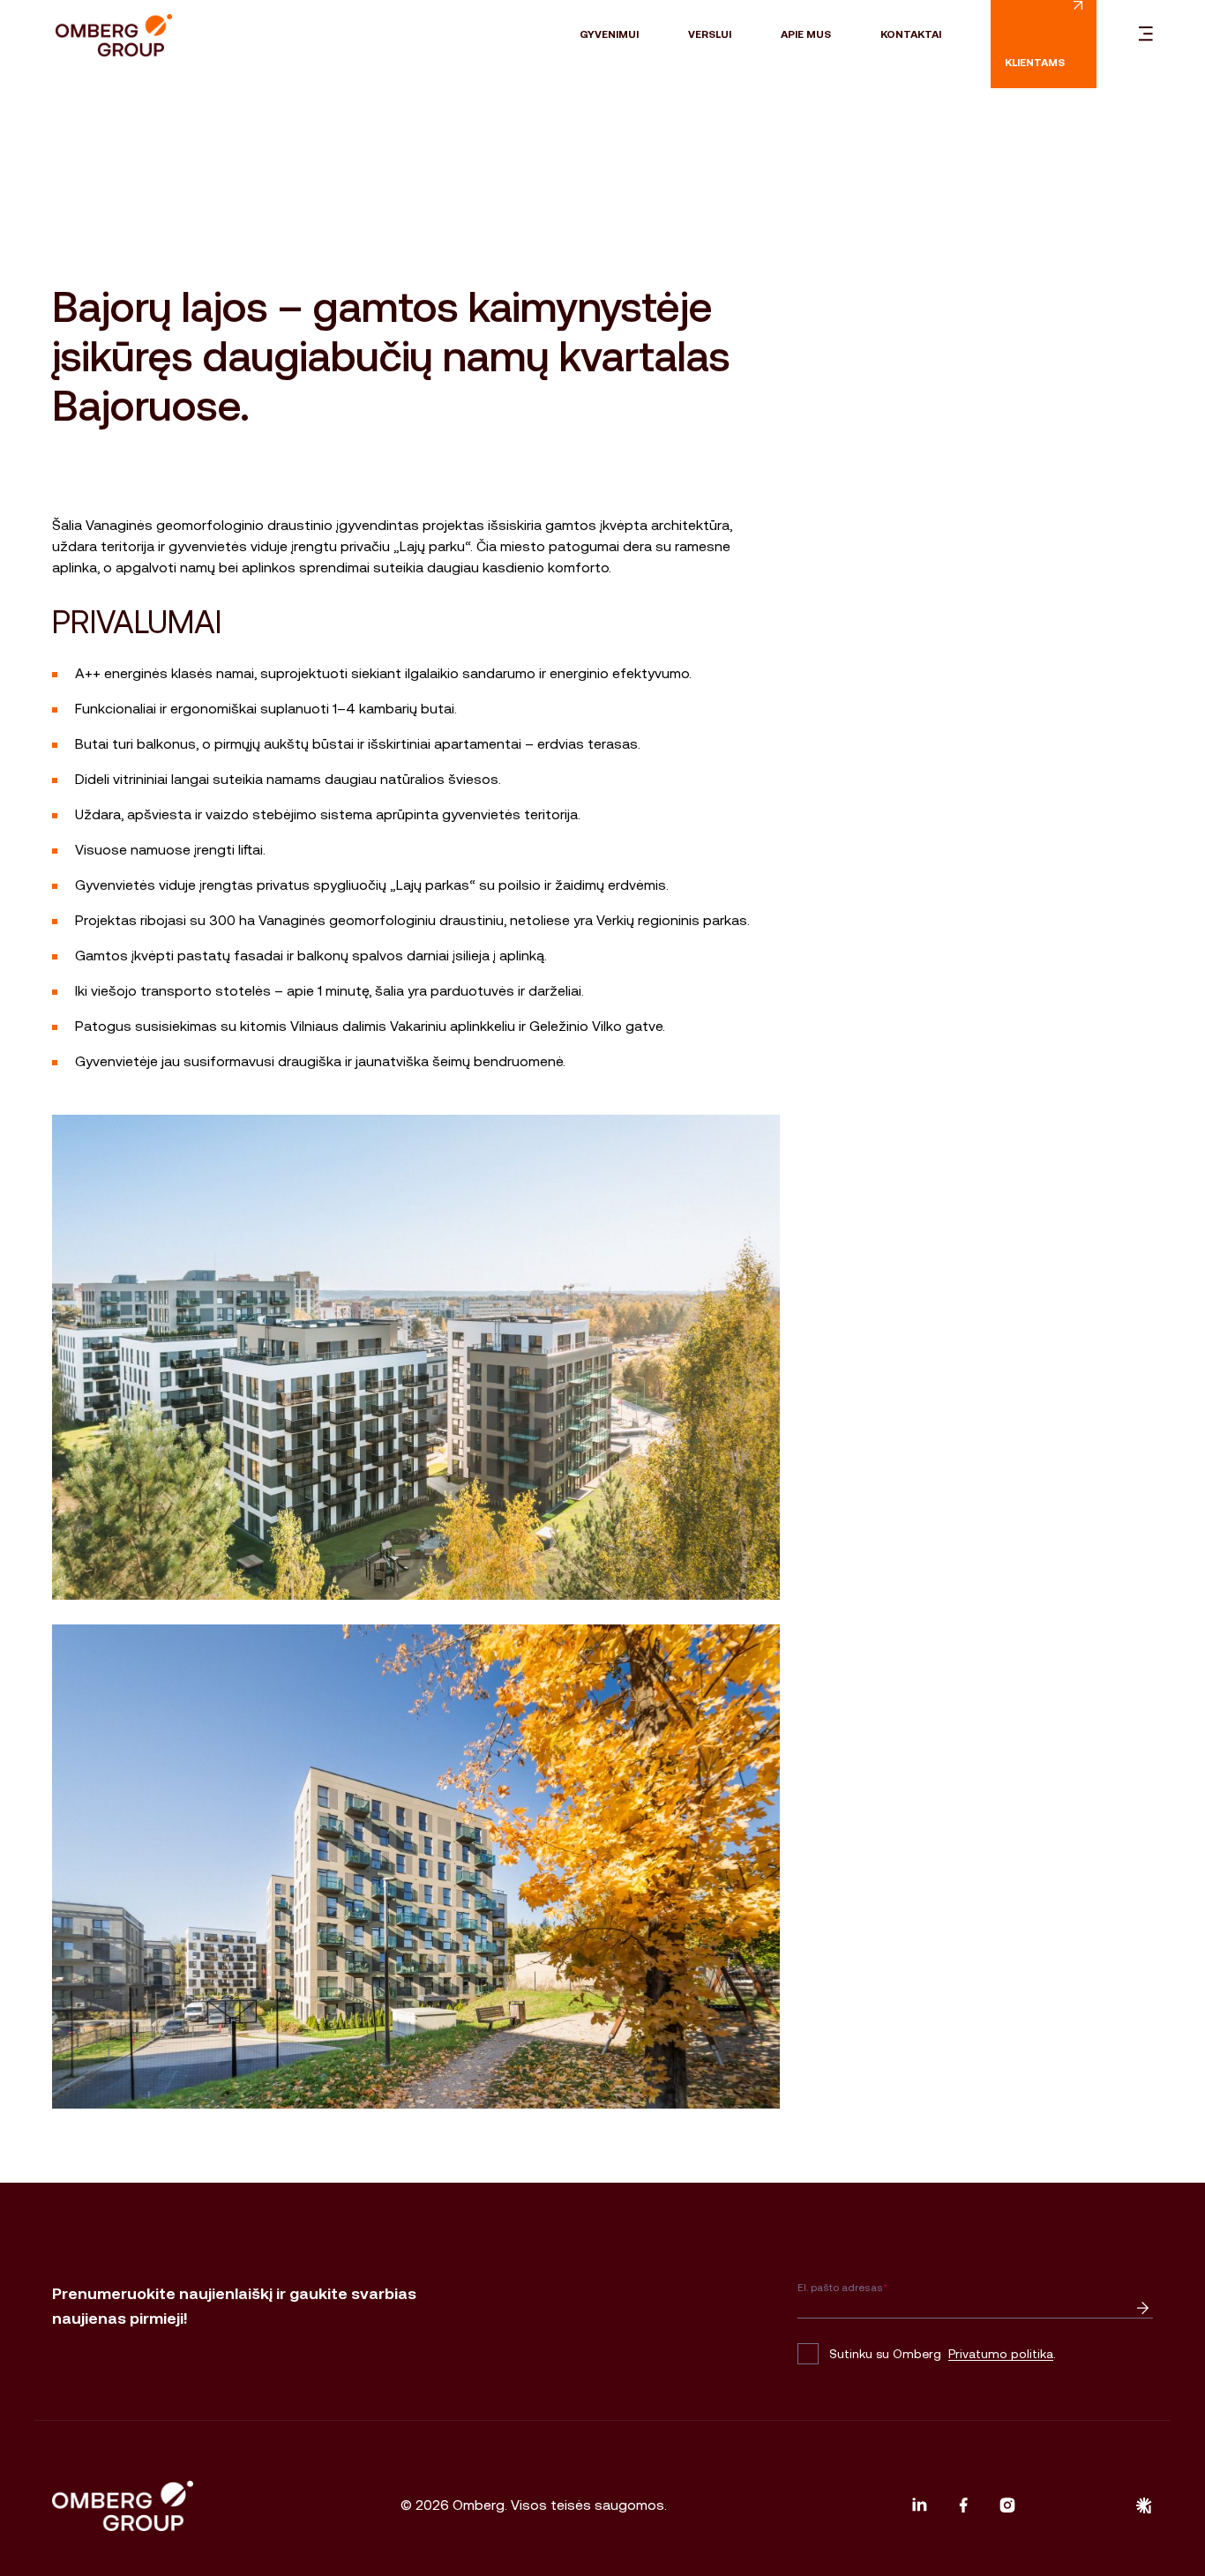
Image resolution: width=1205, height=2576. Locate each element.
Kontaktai (911, 34)
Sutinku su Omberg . (943, 2354)
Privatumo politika (1001, 2354)
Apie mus (806, 34)
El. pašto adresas (842, 2288)
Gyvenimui (609, 34)
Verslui (710, 34)
